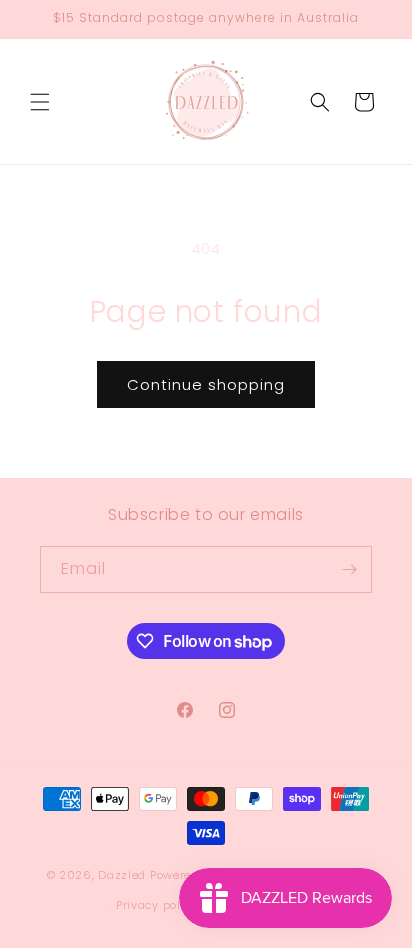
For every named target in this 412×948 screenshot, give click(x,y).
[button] (40, 102)
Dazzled (124, 875)
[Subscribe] (349, 569)
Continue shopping (206, 384)
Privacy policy (157, 905)
